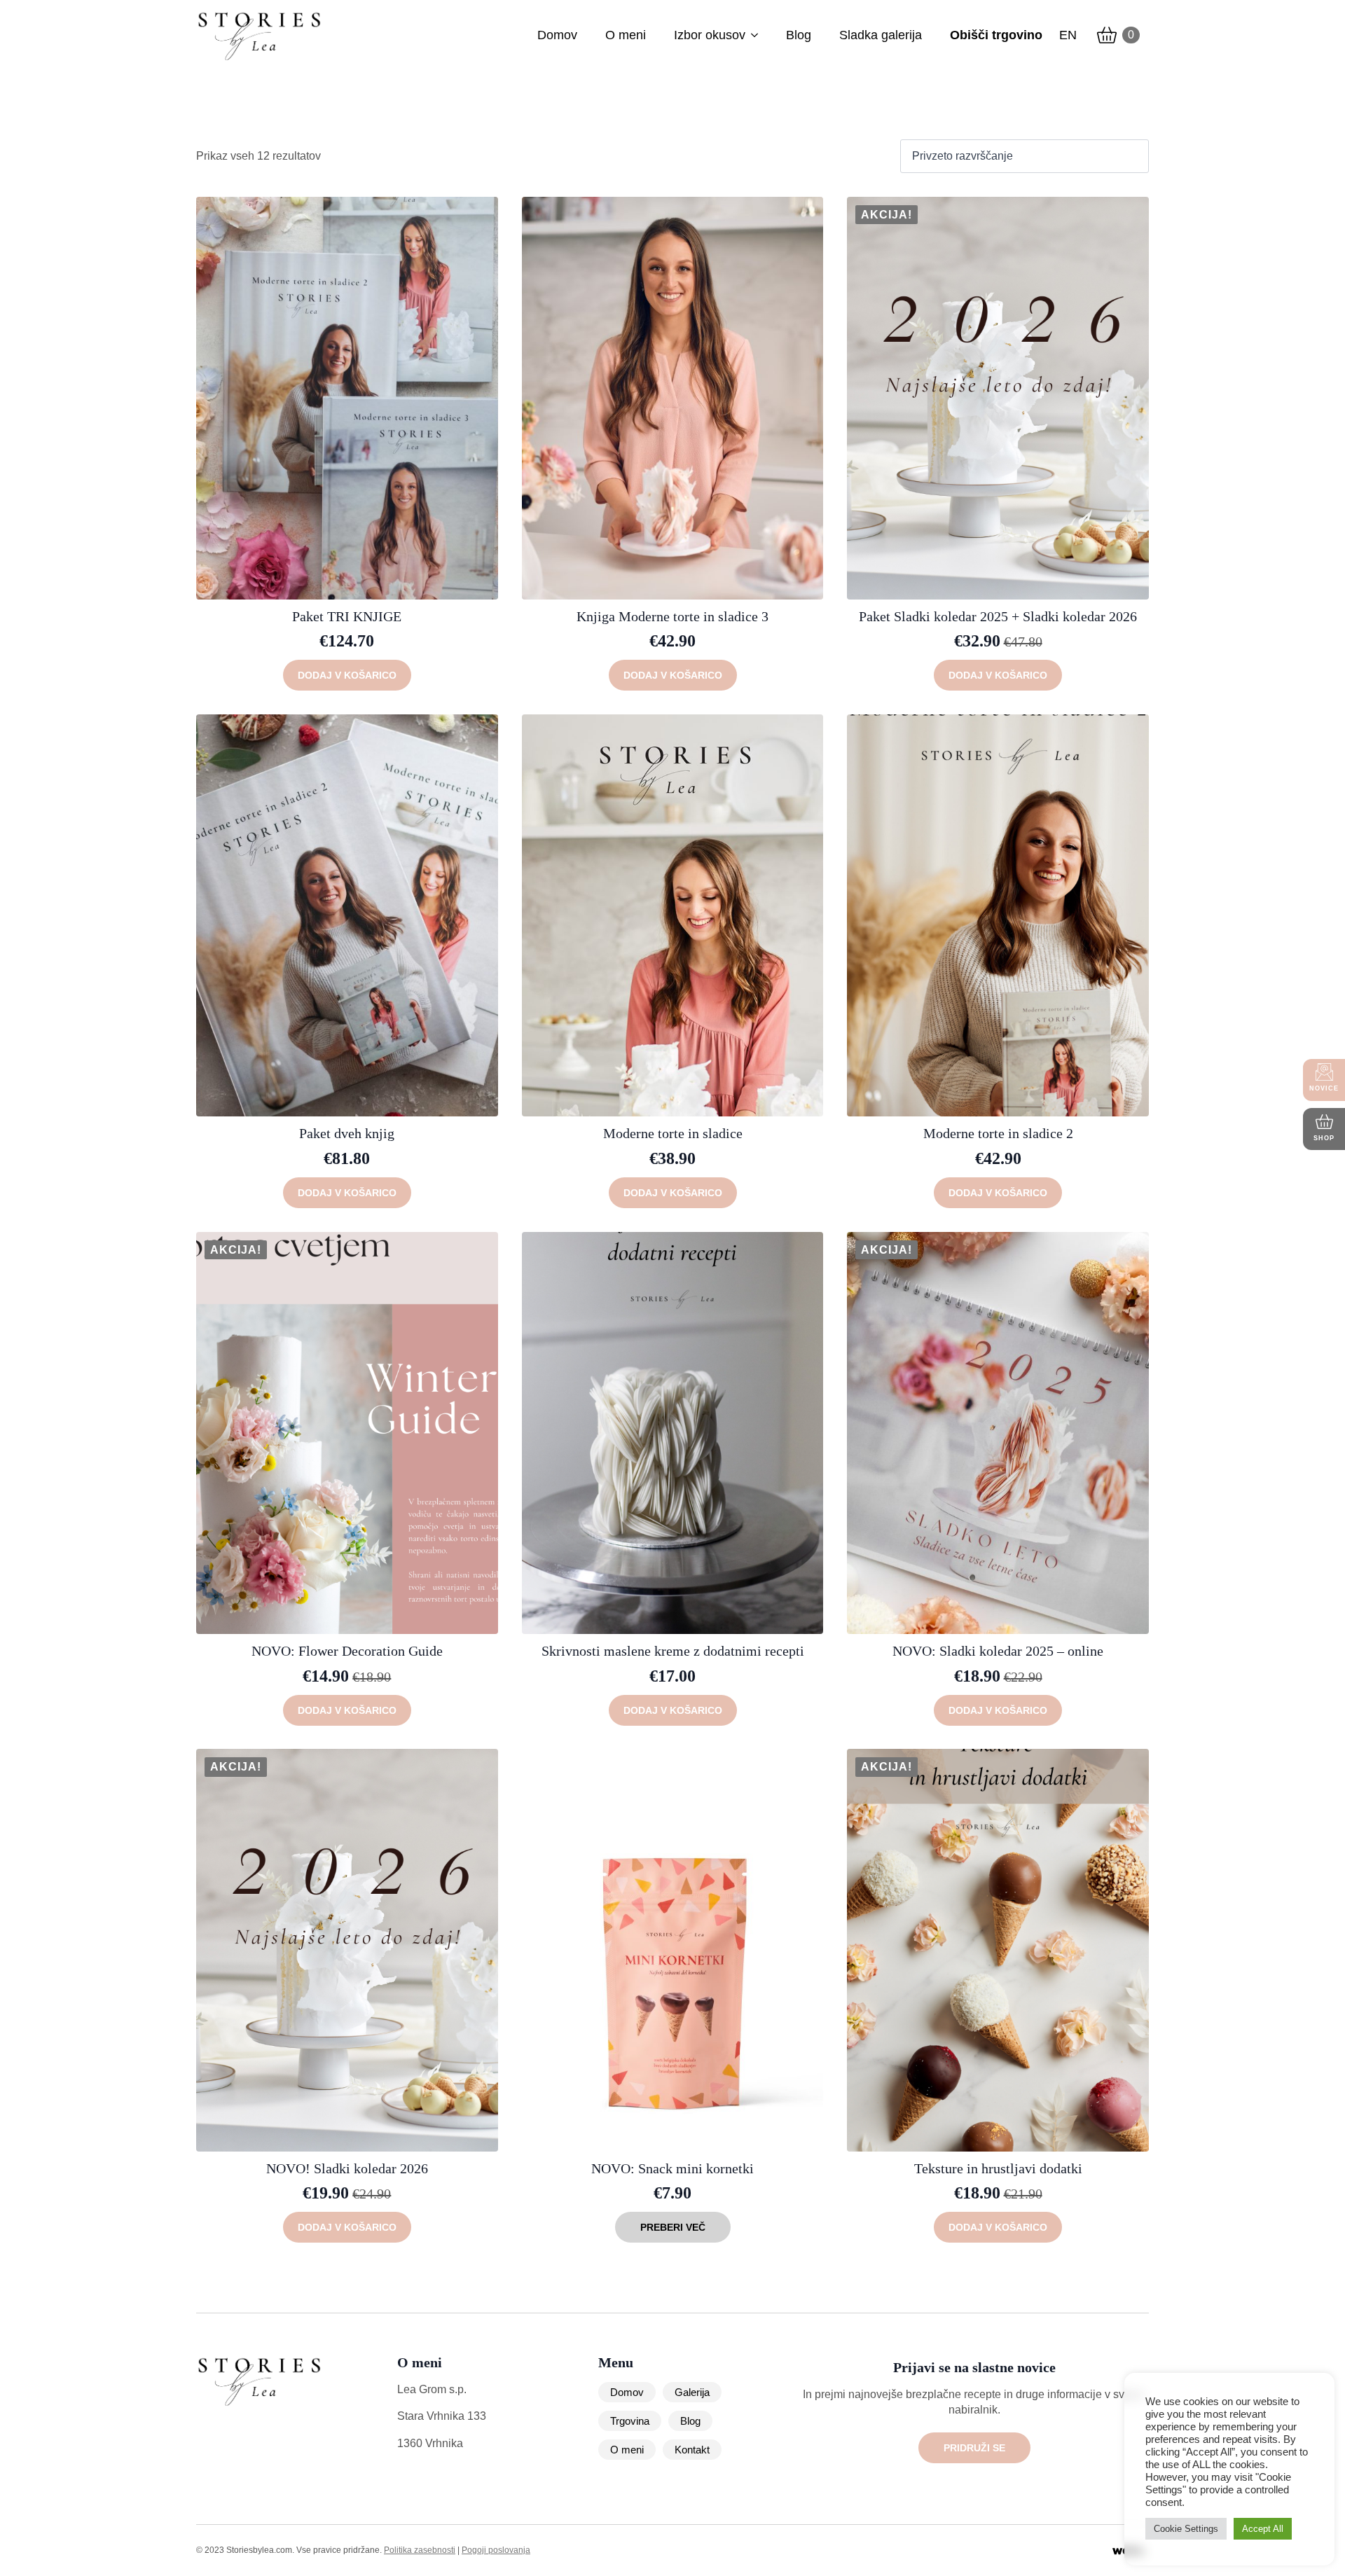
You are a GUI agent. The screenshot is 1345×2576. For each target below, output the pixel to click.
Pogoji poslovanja (496, 2550)
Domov (557, 35)
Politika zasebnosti (420, 2550)
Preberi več (673, 2227)
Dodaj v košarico (347, 675)
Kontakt (692, 2450)
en (1068, 35)
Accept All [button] (1263, 2529)
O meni (626, 35)
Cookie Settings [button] (1186, 2529)
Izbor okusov (710, 35)
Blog (799, 35)
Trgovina (630, 2421)
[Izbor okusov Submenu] (754, 35)
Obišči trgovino (996, 35)
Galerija (692, 2392)
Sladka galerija (881, 35)
